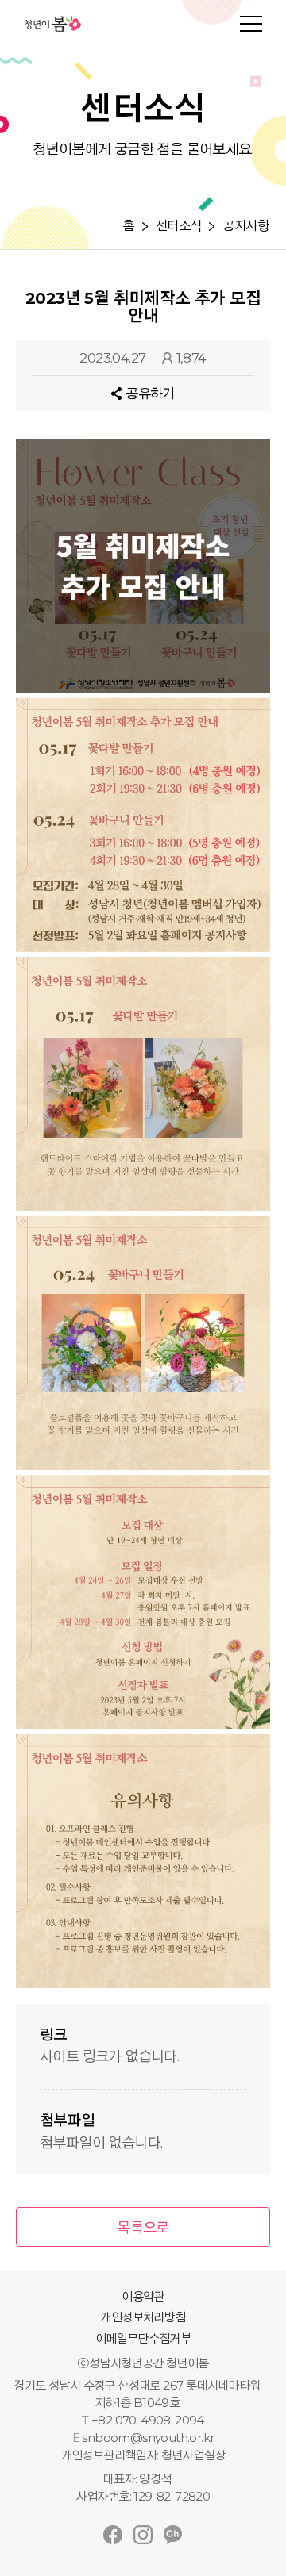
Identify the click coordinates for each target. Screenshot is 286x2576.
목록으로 (143, 2228)
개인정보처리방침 (143, 2317)
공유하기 (150, 394)
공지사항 (245, 226)
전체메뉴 (251, 24)
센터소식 (179, 226)
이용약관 (143, 2296)
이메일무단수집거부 (143, 2338)
